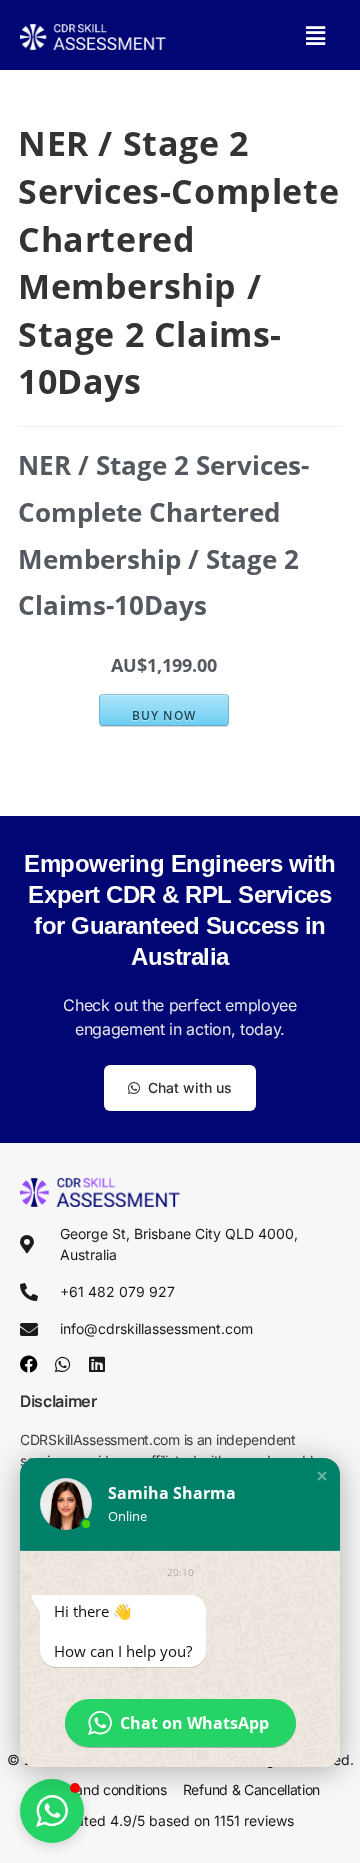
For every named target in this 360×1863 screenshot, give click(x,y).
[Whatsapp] (63, 1364)
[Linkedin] (97, 1364)
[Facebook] (29, 1364)
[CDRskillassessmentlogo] (93, 35)
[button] (316, 35)
